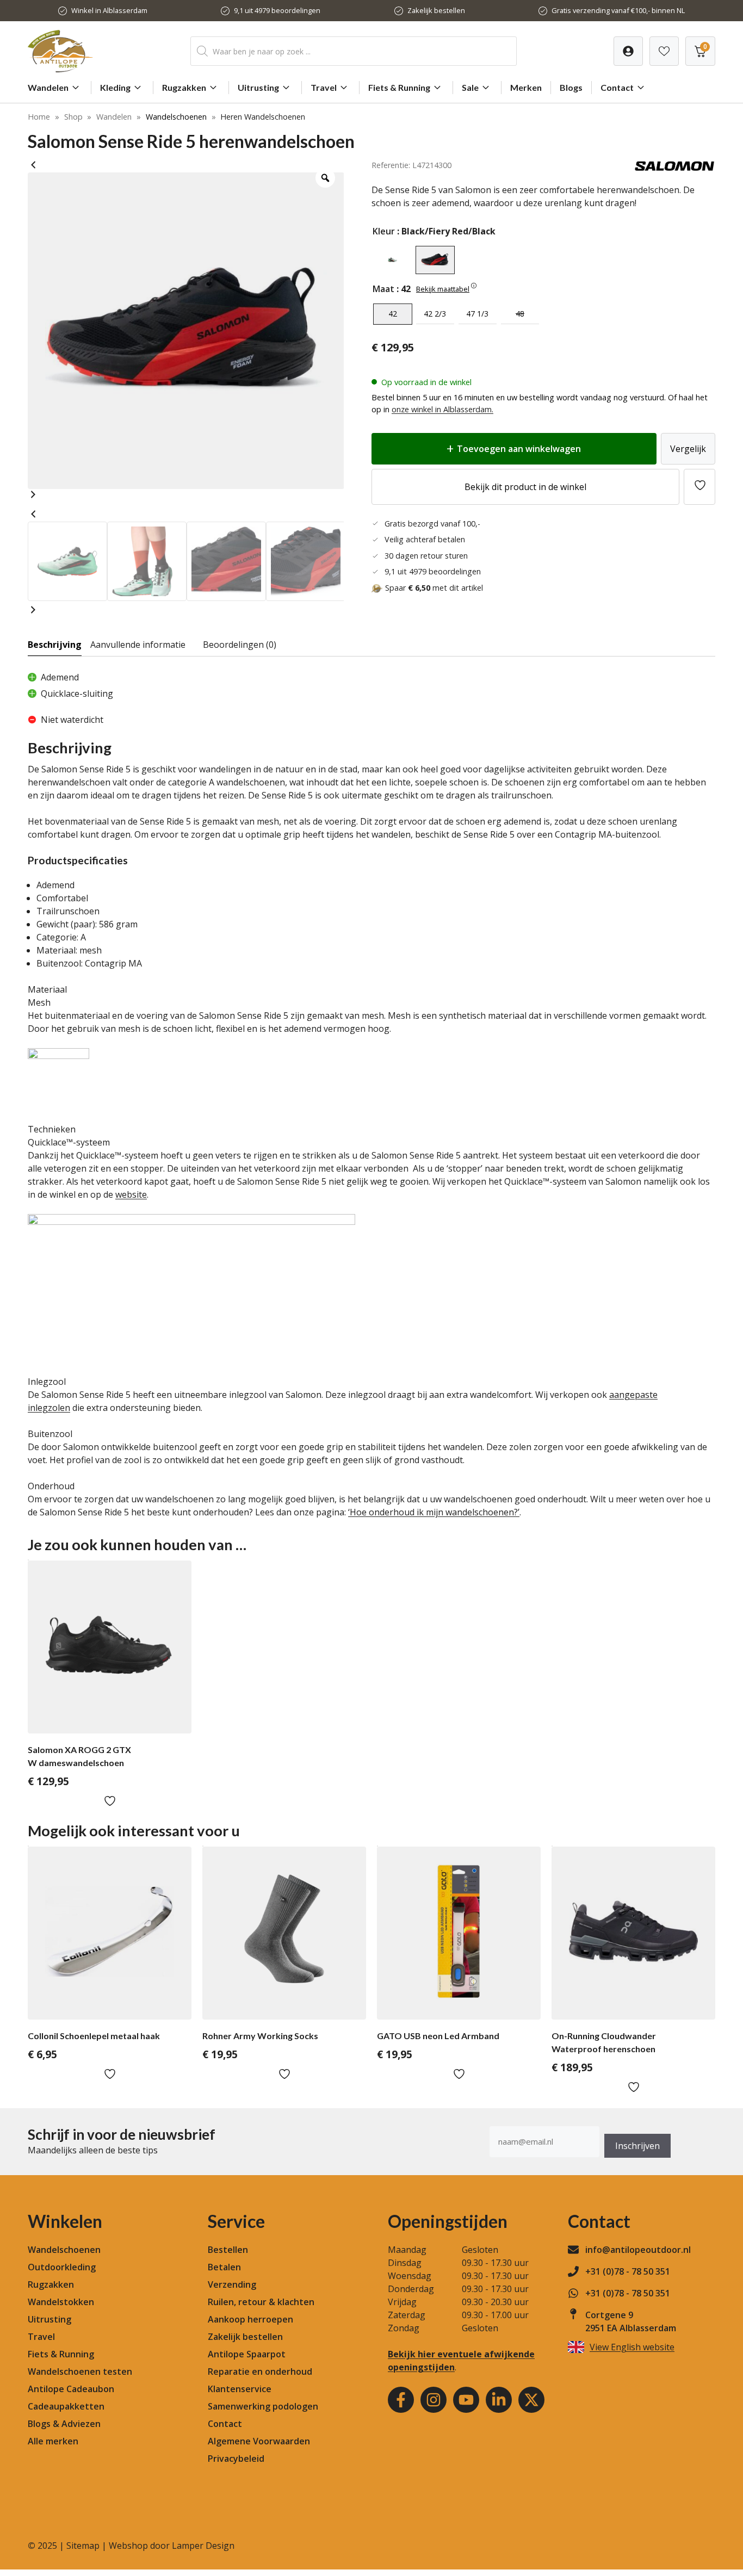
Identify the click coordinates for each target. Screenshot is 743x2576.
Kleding (115, 87)
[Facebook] (401, 2400)
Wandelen (48, 87)
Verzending (232, 2284)
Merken (526, 87)
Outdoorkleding (62, 2267)
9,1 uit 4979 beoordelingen (277, 10)
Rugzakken (184, 87)
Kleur (384, 231)
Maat (383, 289)
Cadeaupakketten (66, 2406)
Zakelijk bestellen (436, 10)
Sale (470, 87)
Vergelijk (688, 449)
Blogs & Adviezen (64, 2424)
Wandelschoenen (176, 117)
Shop (73, 117)
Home (39, 117)
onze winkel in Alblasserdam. (442, 409)
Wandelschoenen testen (80, 2371)
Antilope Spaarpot (247, 2354)
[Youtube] (466, 2400)
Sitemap (83, 2546)
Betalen (224, 2267)
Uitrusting (258, 87)
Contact (617, 87)
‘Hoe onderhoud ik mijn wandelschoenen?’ (434, 1512)
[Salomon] (674, 169)
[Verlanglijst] (628, 51)
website (131, 1194)
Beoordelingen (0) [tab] (240, 645)
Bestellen (228, 2250)
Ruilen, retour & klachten (261, 2302)
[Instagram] (434, 2400)
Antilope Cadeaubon (71, 2389)
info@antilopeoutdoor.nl (638, 2250)
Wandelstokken (61, 2302)
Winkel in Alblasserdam (109, 10)
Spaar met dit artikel (434, 588)
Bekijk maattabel (443, 289)
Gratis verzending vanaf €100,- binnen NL (618, 10)
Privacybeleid (236, 2459)
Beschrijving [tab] (55, 645)
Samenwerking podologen (263, 2406)
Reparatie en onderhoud (260, 2371)
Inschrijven (637, 2146)
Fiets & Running (399, 87)
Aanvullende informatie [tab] (138, 645)
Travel (324, 87)
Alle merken (53, 2441)
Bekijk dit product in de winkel (525, 487)
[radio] (393, 260)
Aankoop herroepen (250, 2319)
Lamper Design (203, 2546)
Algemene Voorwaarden (259, 2441)
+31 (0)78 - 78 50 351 (628, 2271)
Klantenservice (240, 2389)
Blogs (571, 87)
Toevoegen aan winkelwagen (519, 449)
